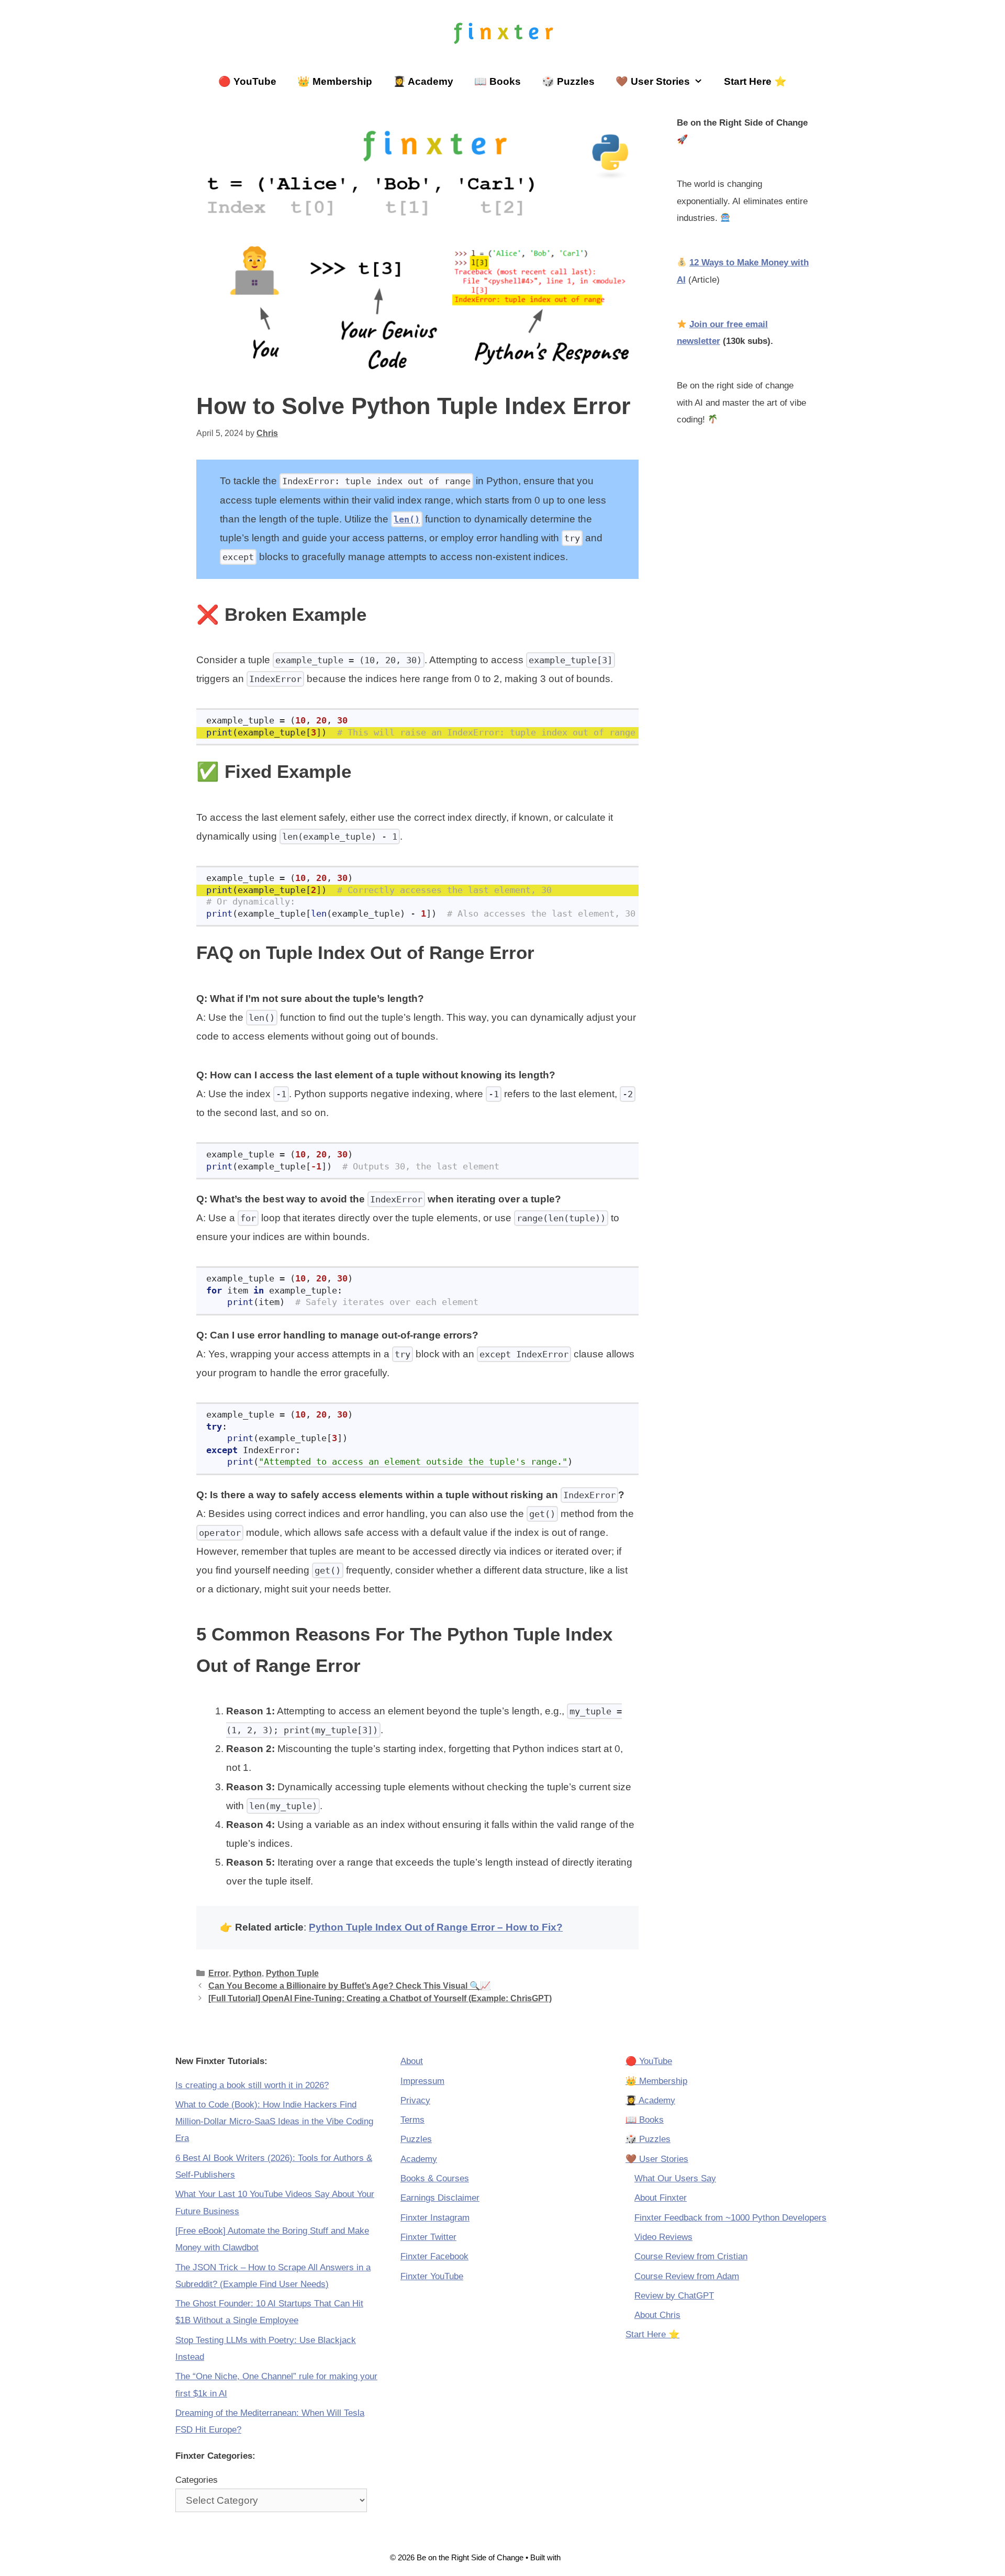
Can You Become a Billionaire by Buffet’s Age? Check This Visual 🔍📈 (349, 1986)
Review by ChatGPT (674, 2296)
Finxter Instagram (435, 2218)
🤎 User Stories (653, 81)
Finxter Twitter (428, 2237)
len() (407, 519)
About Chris (657, 2315)
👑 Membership (335, 81)
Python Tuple (292, 1973)
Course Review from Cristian (691, 2256)
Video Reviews (663, 2237)
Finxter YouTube (432, 2276)
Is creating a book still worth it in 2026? (252, 2085)
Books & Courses (435, 2178)
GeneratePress (589, 2557)
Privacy (415, 2100)
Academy (419, 2159)
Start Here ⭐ (755, 81)
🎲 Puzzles (568, 81)
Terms (412, 2120)
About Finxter (661, 2198)
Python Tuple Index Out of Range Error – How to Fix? (436, 1927)
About (412, 2061)
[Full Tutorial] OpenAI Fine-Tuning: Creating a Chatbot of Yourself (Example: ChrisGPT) (380, 1998)
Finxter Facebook (434, 2256)
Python (247, 1973)
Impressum (422, 2081)
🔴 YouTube (247, 81)
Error (219, 1973)
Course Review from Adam (687, 2276)
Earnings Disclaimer (440, 2198)
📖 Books (498, 81)
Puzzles (416, 2139)
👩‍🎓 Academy (423, 81)
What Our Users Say (675, 2178)
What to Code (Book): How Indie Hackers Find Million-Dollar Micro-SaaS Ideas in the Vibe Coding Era (274, 2122)
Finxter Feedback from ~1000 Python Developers (730, 2218)
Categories (197, 2480)
